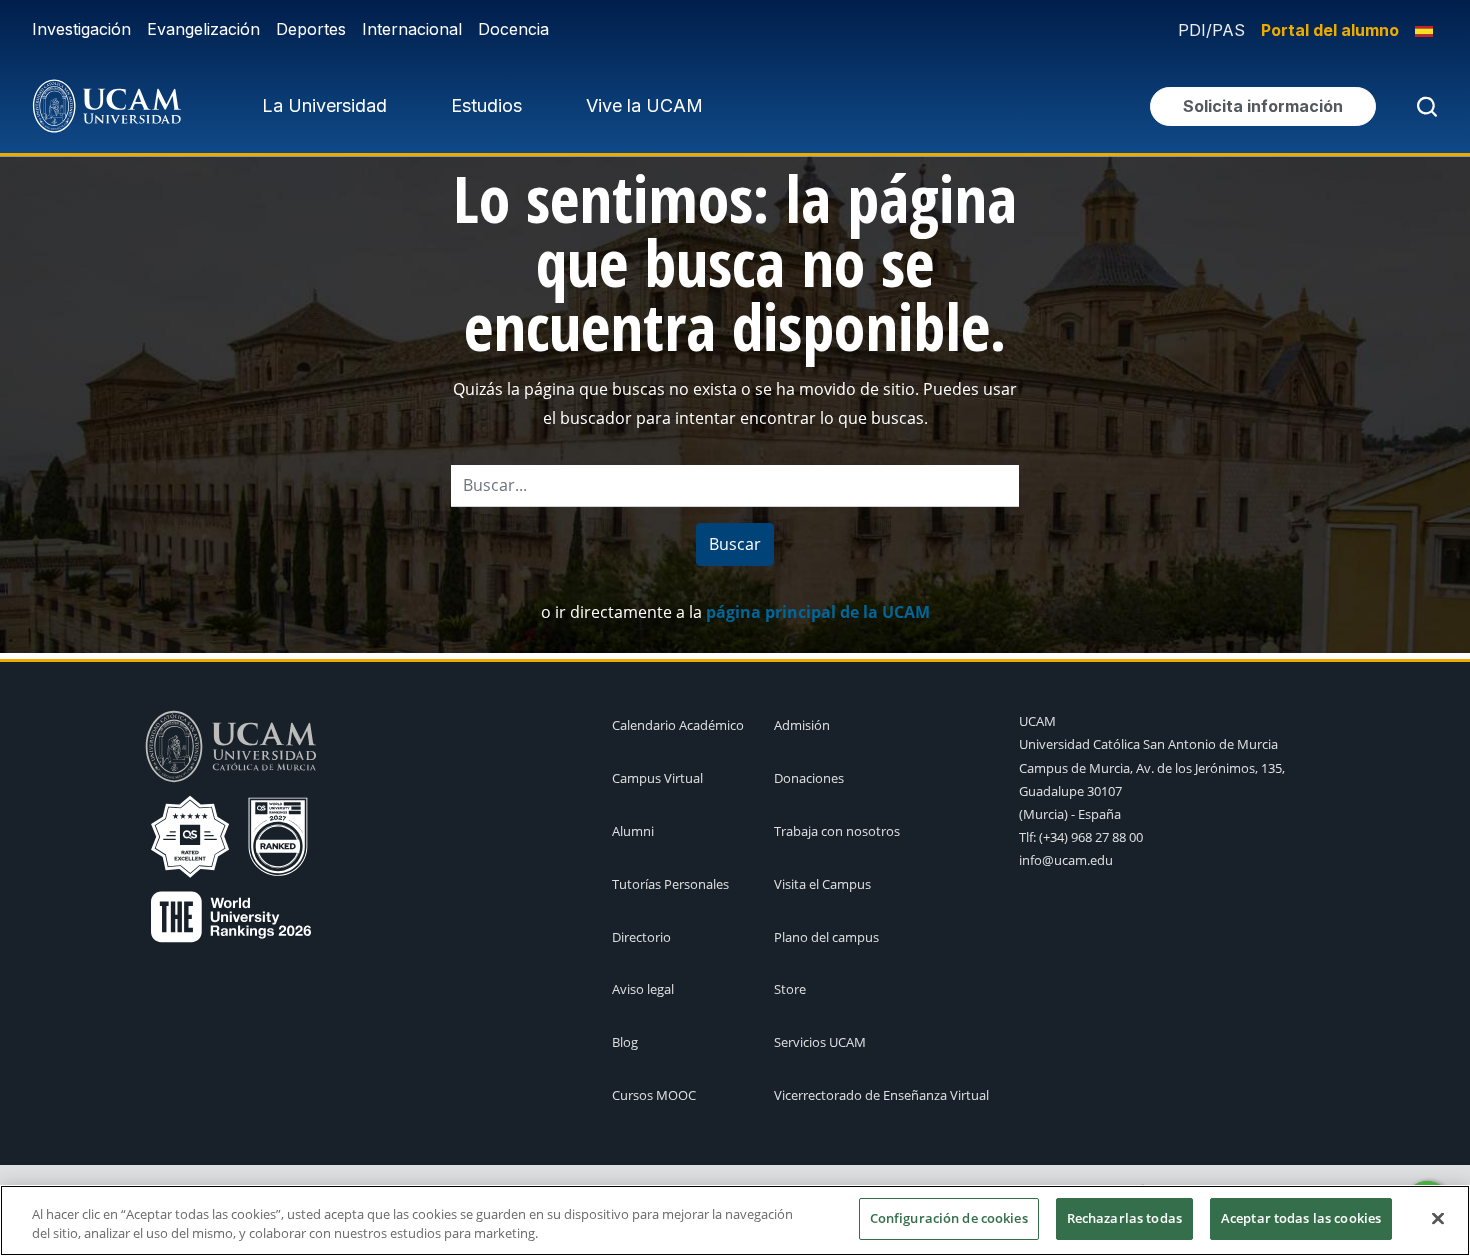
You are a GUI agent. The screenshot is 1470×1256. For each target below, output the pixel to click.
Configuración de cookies (949, 1218)
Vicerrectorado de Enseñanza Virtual (881, 1095)
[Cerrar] (1438, 1218)
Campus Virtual (657, 778)
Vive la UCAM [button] (644, 105)
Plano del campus (826, 937)
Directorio (641, 937)
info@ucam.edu (1066, 860)
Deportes (311, 29)
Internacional (412, 29)
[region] (735, 1220)
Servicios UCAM (820, 1042)
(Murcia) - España (1070, 814)
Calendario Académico (678, 725)
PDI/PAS (1211, 30)
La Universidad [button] (324, 105)
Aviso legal (643, 989)
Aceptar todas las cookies (1301, 1218)
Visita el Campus (822, 884)
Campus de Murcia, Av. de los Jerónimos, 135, (1152, 768)
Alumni (633, 831)
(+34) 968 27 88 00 (1091, 837)
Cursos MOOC (654, 1095)
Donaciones (809, 778)
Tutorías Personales (670, 884)
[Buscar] (1423, 106)
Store (790, 989)
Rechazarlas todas (1124, 1218)
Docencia (513, 29)
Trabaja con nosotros (837, 831)
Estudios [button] (486, 105)
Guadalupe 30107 (1070, 791)
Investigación (81, 29)
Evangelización (203, 29)
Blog (625, 1042)
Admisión (802, 725)
